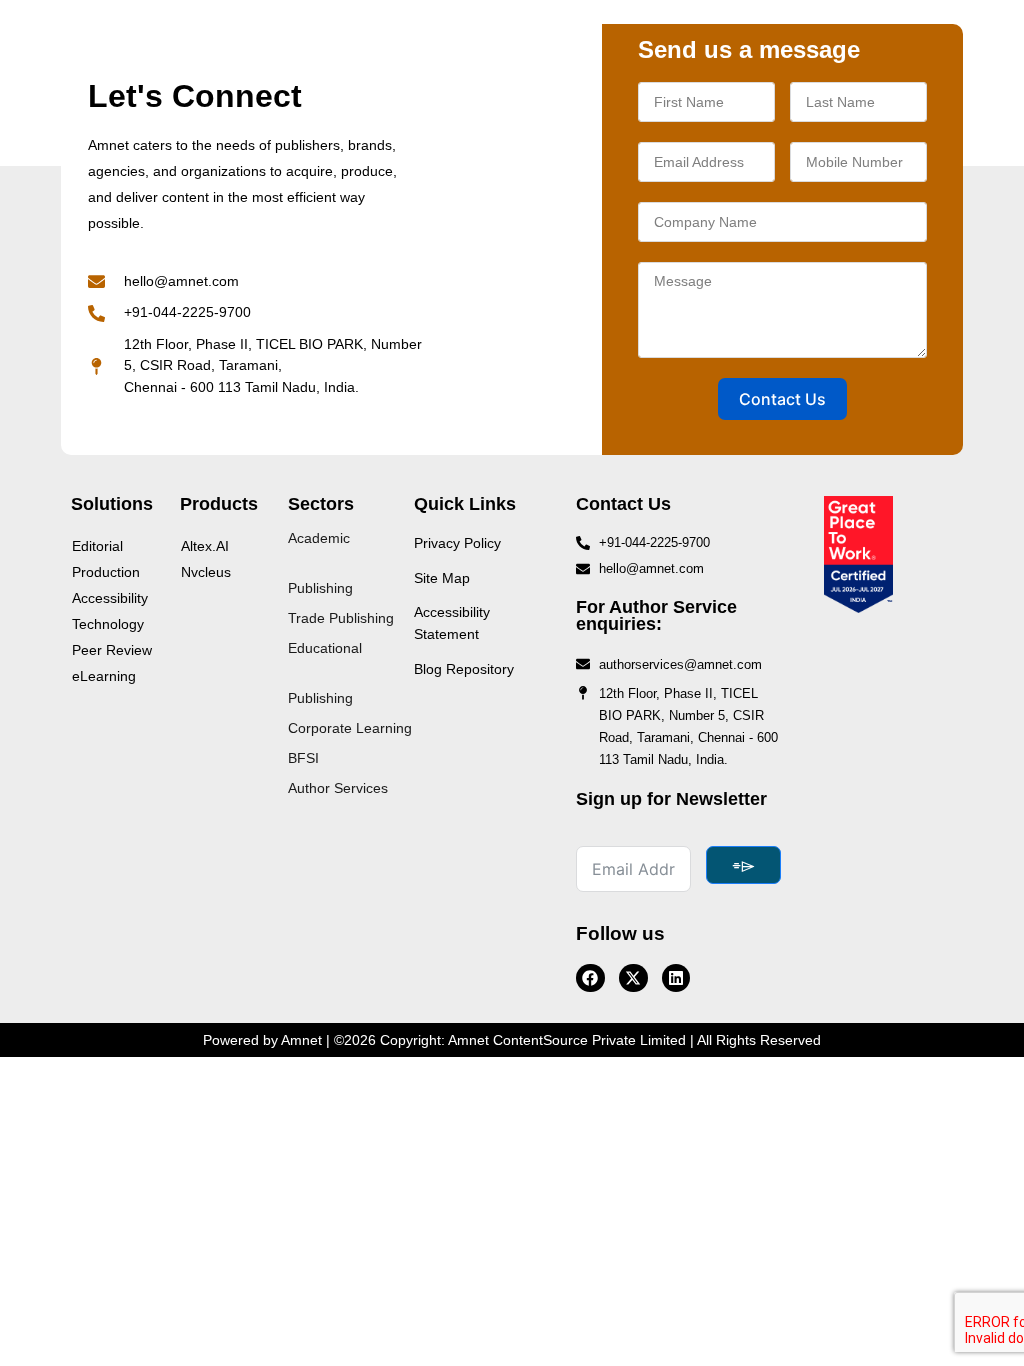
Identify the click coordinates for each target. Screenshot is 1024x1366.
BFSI (303, 758)
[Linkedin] (676, 978)
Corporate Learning (350, 728)
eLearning (104, 676)
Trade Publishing (341, 618)
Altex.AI (205, 546)
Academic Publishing (320, 563)
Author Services (338, 788)
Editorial (97, 546)
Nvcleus (206, 572)
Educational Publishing (325, 673)
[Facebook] (590, 978)
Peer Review (112, 650)
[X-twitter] (633, 978)
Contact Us (782, 399)
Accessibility (110, 598)
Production (106, 572)
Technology (108, 624)
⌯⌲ (743, 865)
